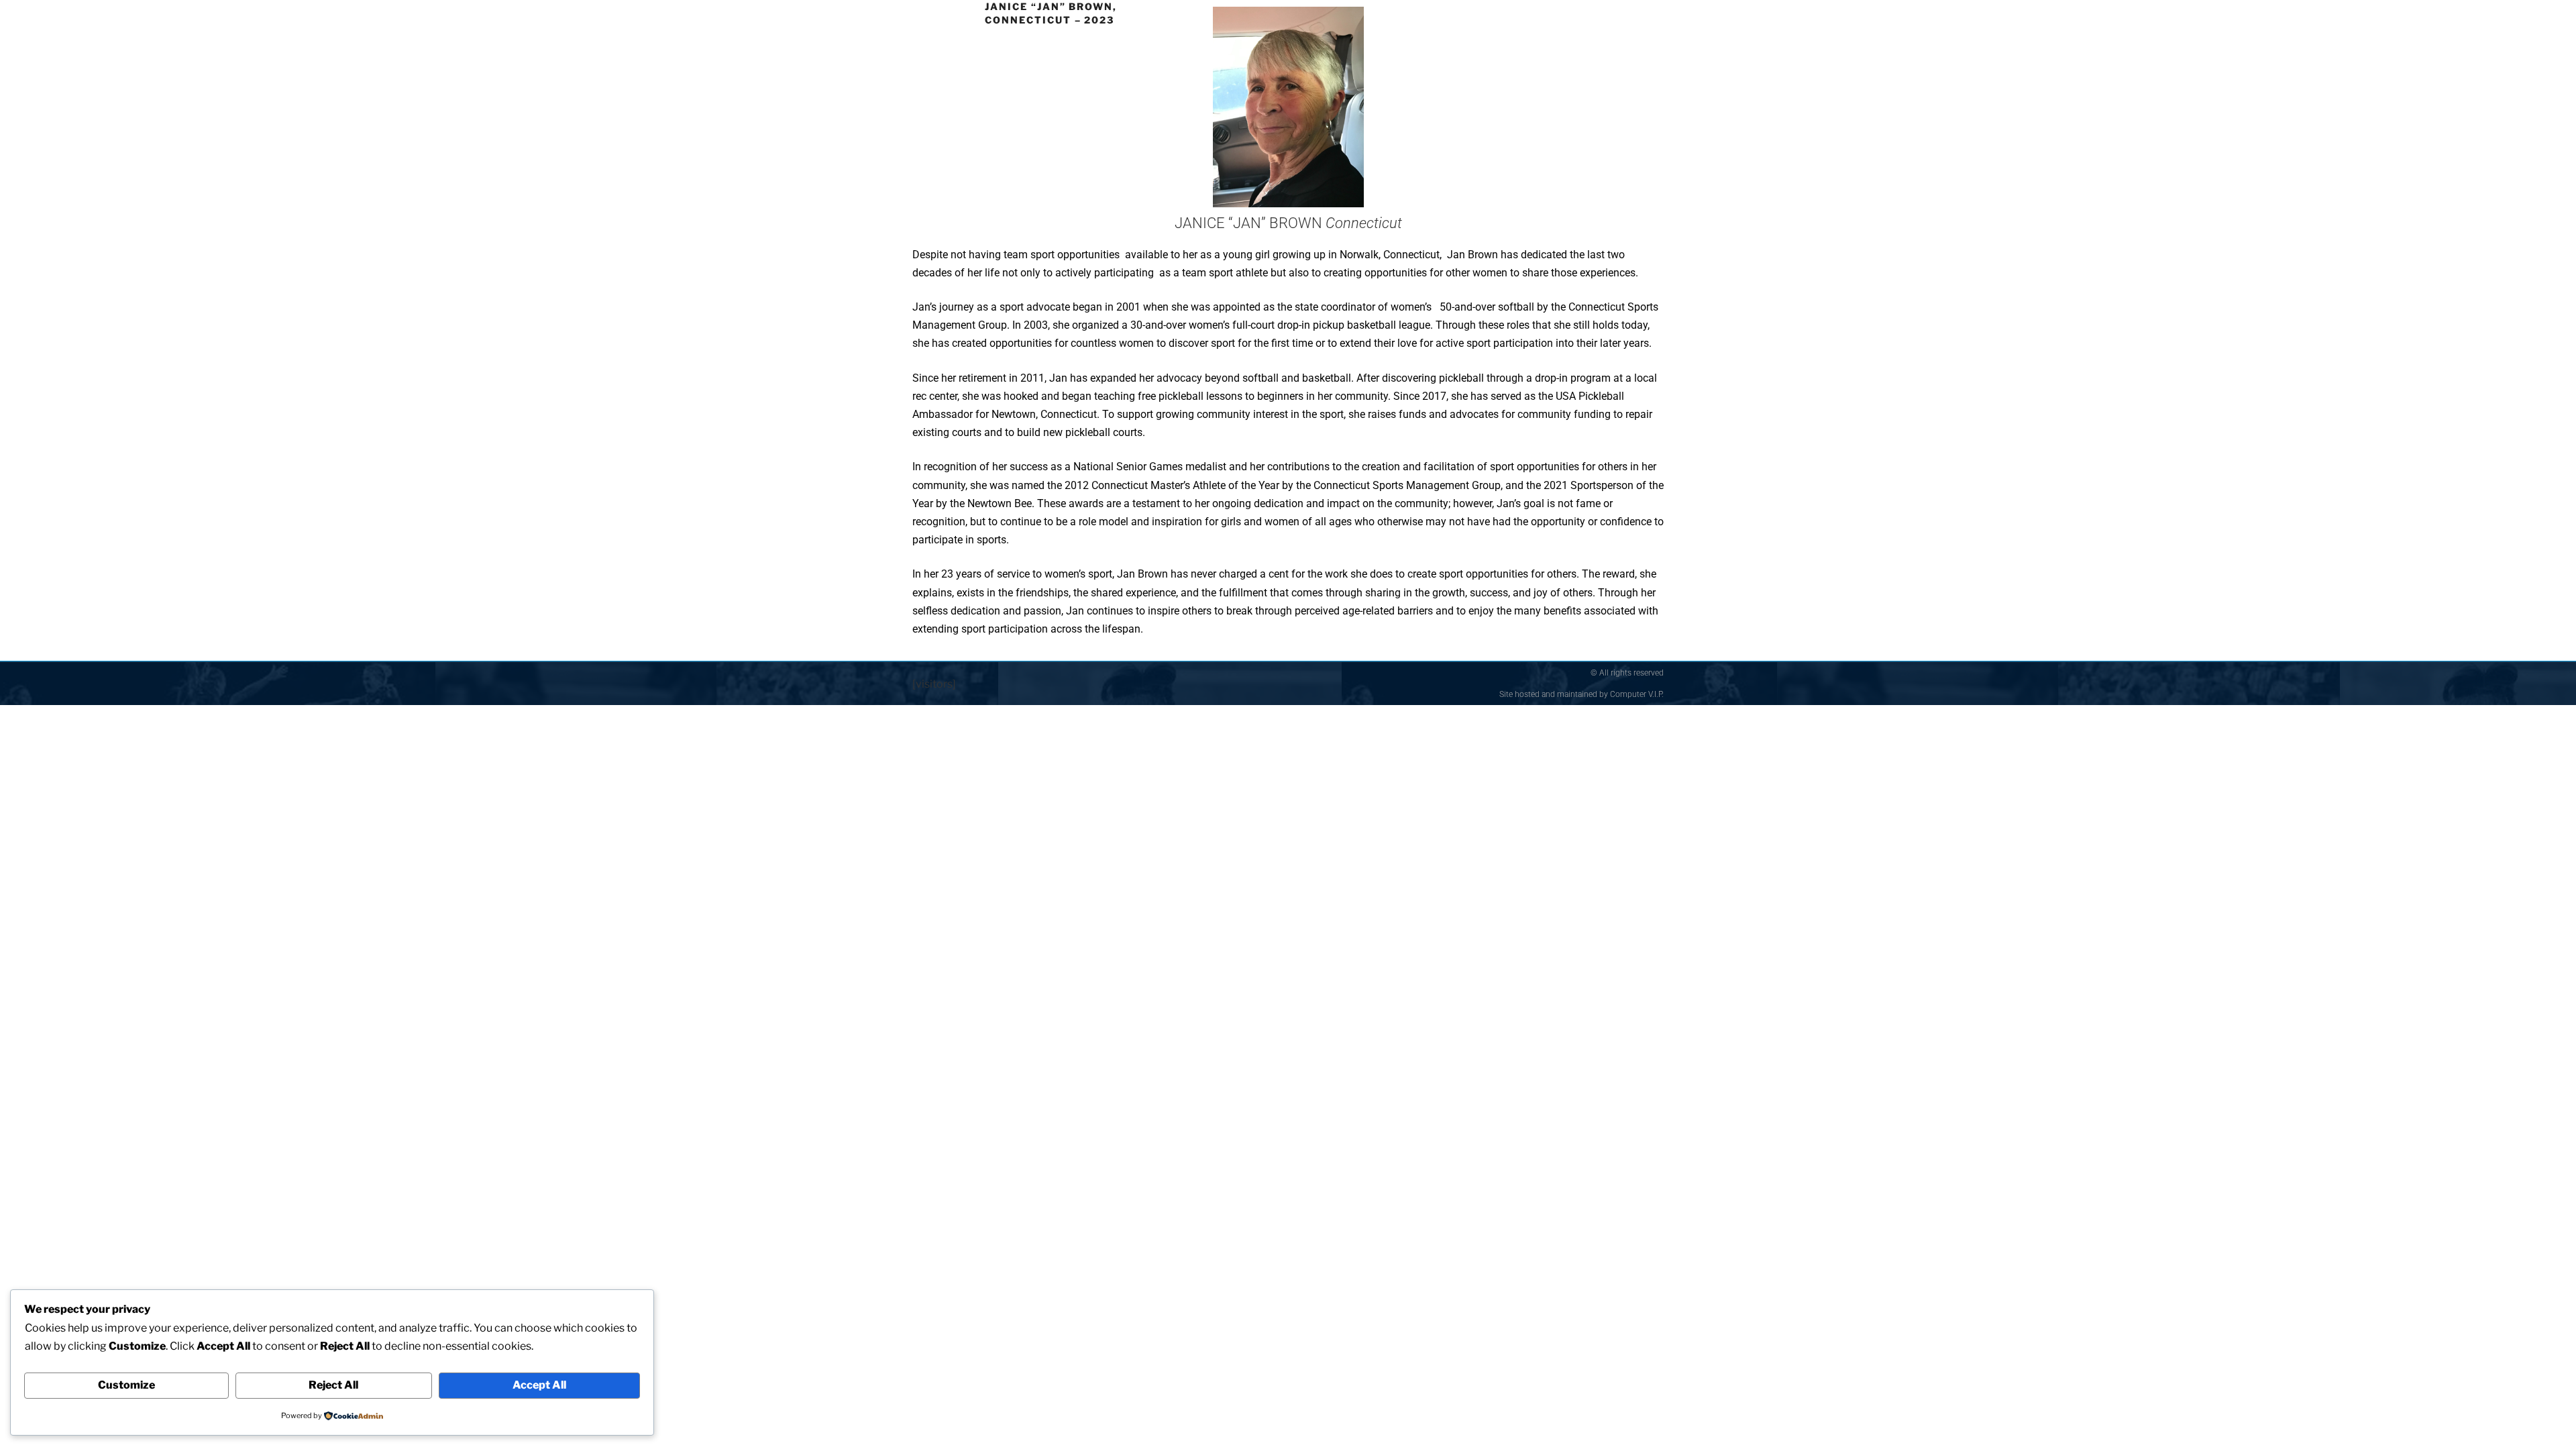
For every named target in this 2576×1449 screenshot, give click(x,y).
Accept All (539, 1385)
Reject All (333, 1385)
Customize (126, 1385)
